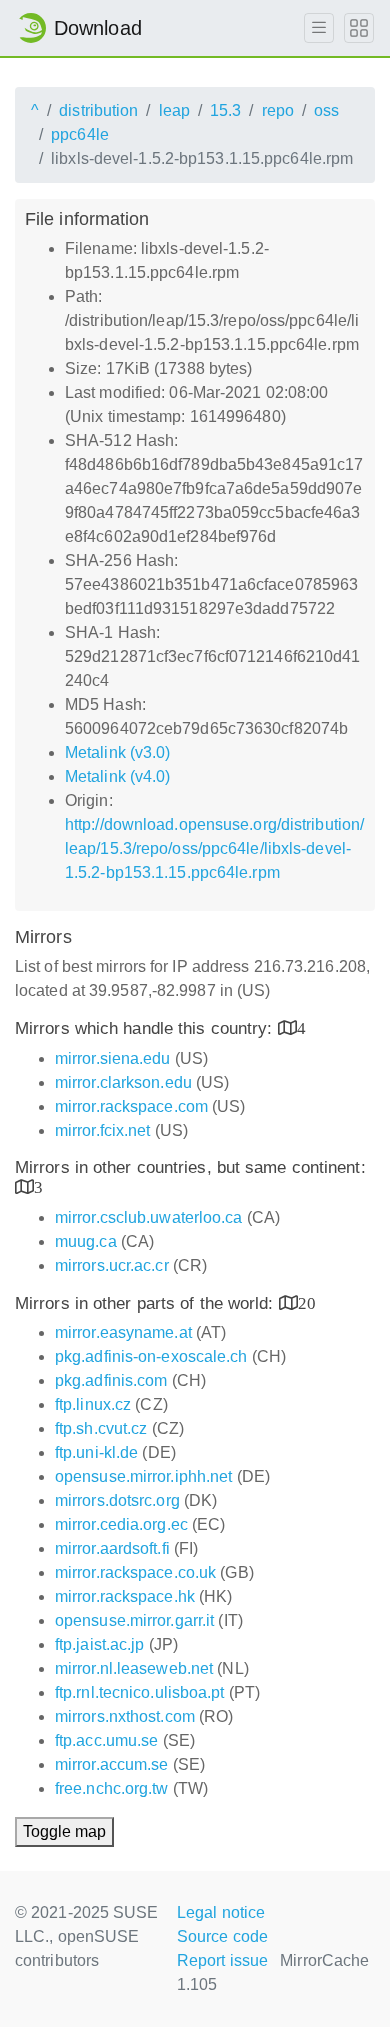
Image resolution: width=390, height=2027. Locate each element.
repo (278, 110)
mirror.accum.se (112, 1764)
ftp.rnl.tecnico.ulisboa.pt (140, 1692)
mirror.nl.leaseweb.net (134, 1668)
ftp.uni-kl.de (96, 1452)
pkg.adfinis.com (111, 1380)
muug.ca (86, 1241)
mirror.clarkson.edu (123, 1082)
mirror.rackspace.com (131, 1106)
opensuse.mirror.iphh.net (143, 1476)
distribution (98, 110)
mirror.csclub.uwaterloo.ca (149, 1217)
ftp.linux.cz (93, 1404)
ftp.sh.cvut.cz (101, 1428)
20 (307, 1302)
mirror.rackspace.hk (125, 1596)
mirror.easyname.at (123, 1332)
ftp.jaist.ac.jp (100, 1644)
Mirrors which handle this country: (146, 1028)
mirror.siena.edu (113, 1058)
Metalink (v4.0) (118, 776)
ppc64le (80, 134)
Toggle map (64, 1831)
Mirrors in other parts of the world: (147, 1303)
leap (174, 110)
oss (326, 110)
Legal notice (221, 1912)
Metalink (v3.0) (118, 752)
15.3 (225, 110)
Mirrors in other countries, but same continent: (190, 1167)
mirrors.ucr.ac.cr (112, 1265)
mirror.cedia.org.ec (121, 1524)
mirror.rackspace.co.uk (135, 1572)
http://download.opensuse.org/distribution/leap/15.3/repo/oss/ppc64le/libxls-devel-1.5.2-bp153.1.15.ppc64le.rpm (214, 848)
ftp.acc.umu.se (106, 1740)
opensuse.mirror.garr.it (134, 1620)
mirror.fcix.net (103, 1130)
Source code (222, 1936)
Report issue (222, 1960)
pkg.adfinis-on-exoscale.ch (151, 1356)
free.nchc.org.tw (112, 1788)
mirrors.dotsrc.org (117, 1500)
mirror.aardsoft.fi (112, 1548)
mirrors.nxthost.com (125, 1716)
